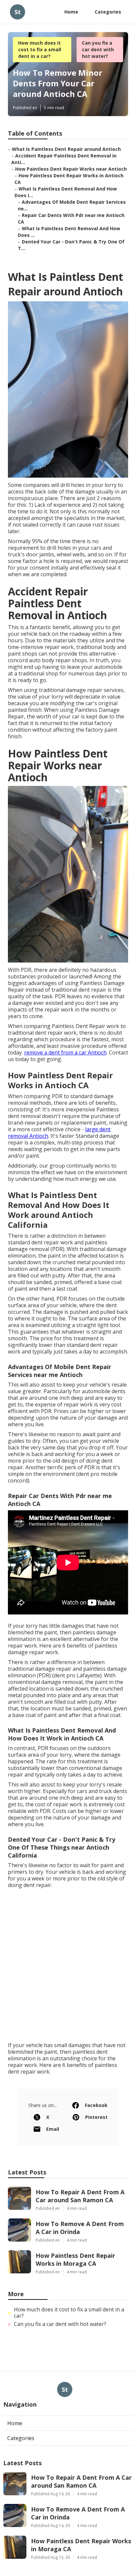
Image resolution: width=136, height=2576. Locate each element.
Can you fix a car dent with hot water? (98, 49)
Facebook (96, 2105)
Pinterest (96, 2117)
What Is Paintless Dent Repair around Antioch (66, 149)
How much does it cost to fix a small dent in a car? (40, 49)
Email (53, 2129)
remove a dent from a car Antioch (65, 1052)
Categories (108, 12)
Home (71, 12)
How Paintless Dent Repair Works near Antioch (71, 169)
